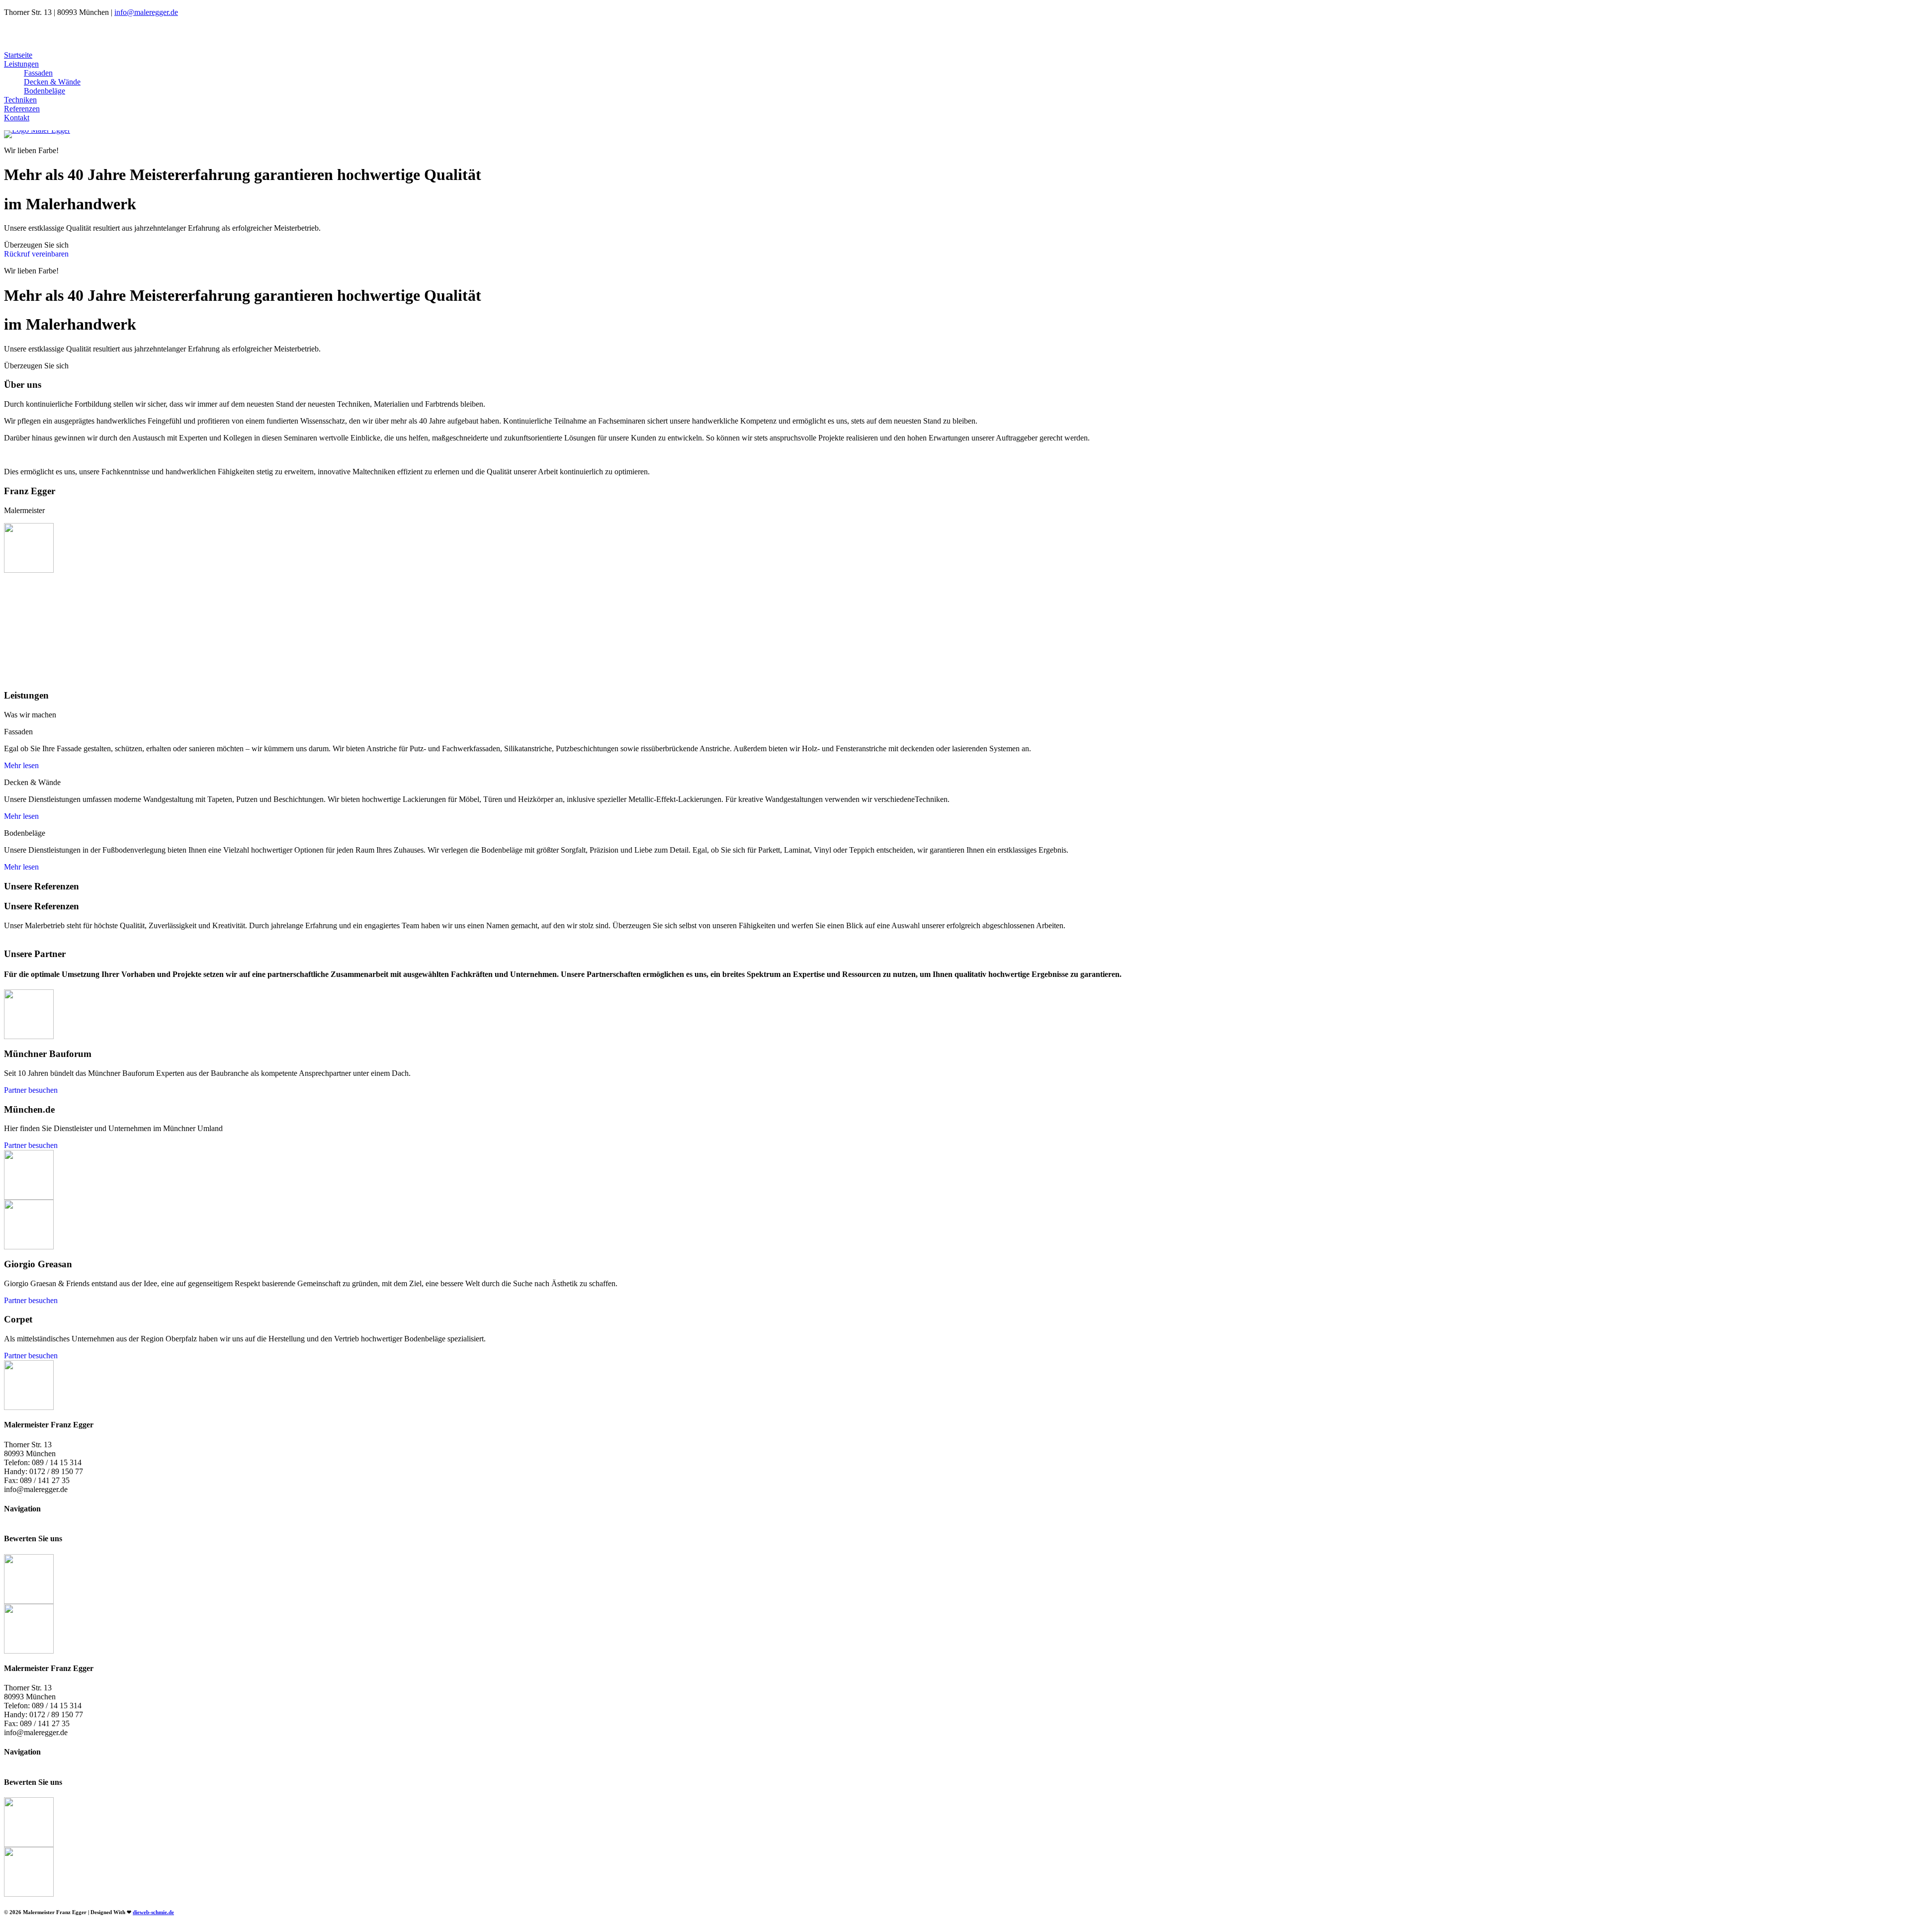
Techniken (20, 100)
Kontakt (17, 118)
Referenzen (22, 109)
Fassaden (38, 73)
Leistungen (21, 64)
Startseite (18, 55)
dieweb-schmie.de (153, 1912)
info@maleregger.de (146, 12)
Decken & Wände (52, 82)
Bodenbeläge (44, 91)
